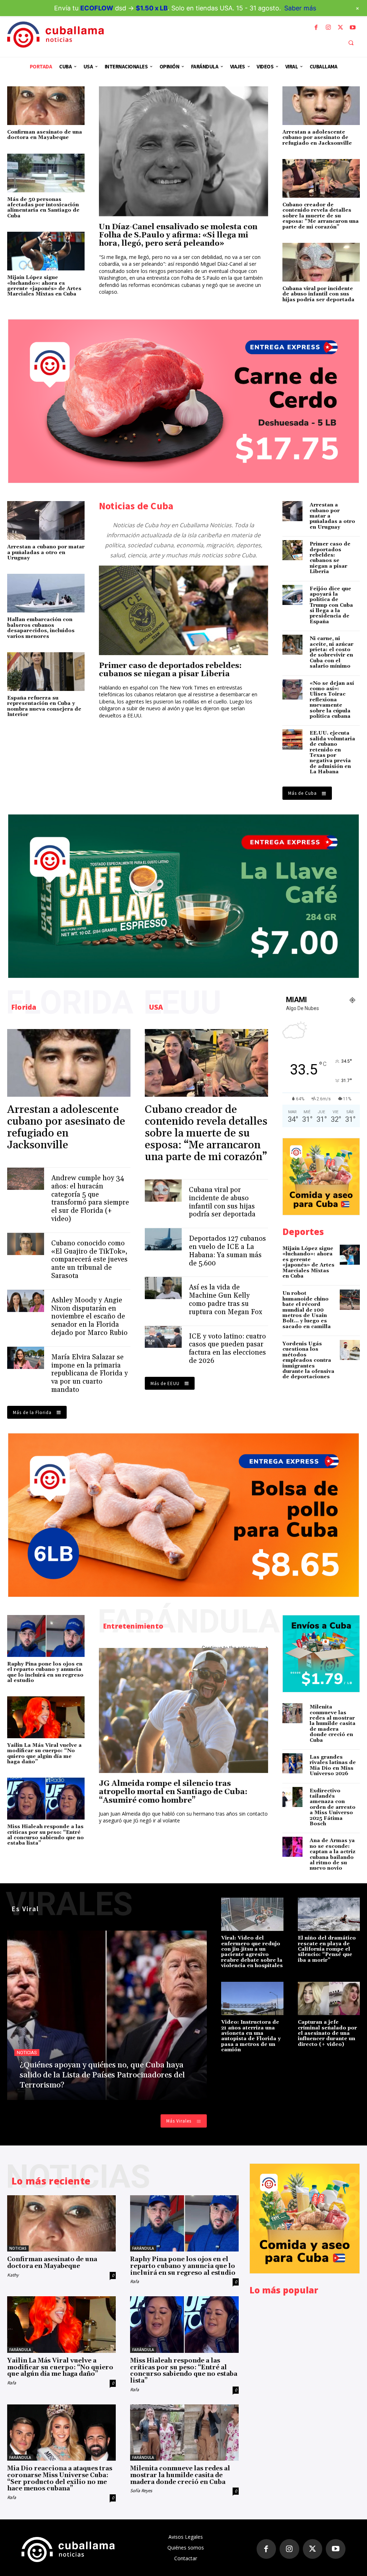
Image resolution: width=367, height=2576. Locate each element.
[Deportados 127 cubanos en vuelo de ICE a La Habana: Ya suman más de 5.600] (163, 1239)
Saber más (300, 8)
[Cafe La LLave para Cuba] (183, 896)
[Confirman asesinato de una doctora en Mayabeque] (46, 106)
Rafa (135, 2281)
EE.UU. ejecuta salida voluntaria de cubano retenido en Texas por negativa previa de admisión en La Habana (332, 753)
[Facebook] (316, 28)
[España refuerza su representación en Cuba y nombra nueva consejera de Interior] (46, 672)
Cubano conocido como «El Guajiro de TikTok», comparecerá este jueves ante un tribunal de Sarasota (89, 1260)
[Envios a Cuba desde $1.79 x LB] (321, 1654)
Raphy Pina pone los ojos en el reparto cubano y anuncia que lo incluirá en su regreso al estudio (45, 1672)
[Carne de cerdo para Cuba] (183, 401)
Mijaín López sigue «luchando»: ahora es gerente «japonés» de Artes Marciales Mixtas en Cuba (44, 286)
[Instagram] (328, 28)
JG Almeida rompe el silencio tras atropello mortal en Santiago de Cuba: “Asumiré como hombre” (173, 1792)
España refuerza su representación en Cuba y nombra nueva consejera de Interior (44, 706)
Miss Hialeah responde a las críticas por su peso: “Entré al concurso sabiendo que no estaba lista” (46, 1835)
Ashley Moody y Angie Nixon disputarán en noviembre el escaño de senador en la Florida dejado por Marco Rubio (89, 1316)
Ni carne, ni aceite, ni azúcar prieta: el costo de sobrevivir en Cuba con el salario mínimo (332, 652)
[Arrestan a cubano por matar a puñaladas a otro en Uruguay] (46, 520)
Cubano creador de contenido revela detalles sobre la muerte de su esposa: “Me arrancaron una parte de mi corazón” (321, 216)
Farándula (143, 2248)
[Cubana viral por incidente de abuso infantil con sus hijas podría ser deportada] (321, 262)
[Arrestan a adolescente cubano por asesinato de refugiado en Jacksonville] (321, 106)
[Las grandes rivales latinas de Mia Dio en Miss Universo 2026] (292, 1763)
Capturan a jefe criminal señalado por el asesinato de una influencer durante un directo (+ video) (327, 2033)
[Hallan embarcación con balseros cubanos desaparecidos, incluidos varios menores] (46, 593)
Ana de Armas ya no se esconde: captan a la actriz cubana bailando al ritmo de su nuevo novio (333, 1854)
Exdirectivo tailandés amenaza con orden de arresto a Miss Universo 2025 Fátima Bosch (333, 1807)
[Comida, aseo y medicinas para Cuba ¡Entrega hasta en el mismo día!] (321, 1177)
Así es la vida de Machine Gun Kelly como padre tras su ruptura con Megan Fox (226, 1299)
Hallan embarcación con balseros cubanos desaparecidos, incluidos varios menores (41, 628)
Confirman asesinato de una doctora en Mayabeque (45, 135)
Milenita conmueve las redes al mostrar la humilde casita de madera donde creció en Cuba (333, 1724)
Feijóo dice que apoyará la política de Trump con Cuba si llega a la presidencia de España (331, 605)
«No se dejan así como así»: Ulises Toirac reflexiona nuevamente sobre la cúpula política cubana (332, 700)
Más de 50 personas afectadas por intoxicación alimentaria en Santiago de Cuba (43, 208)
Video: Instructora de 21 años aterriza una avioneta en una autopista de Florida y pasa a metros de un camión (251, 2036)
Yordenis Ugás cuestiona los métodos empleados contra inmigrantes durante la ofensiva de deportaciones (308, 1360)
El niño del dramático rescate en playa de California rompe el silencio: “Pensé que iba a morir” (327, 1949)
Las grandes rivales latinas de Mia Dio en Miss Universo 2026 (333, 1765)
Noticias (27, 2053)
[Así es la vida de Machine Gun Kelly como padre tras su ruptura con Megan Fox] (163, 1288)
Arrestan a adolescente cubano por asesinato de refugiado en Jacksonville (317, 138)
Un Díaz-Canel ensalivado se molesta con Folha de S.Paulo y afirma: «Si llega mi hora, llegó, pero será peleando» (178, 235)
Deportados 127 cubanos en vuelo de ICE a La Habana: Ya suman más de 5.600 (227, 1251)
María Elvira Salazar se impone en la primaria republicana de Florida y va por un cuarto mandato (90, 1373)
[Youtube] (353, 28)
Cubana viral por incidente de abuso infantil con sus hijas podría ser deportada (318, 294)
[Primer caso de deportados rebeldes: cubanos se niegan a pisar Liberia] (183, 610)
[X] (340, 28)
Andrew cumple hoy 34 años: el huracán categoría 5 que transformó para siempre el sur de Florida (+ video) (90, 1198)
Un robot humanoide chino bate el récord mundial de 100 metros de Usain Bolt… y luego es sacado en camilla (307, 1310)
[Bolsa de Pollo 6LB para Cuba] (183, 1515)
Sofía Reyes (141, 2491)
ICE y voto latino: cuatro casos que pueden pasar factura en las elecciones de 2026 (227, 1349)
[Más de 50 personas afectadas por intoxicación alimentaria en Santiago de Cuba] (46, 173)
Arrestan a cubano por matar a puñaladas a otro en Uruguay (46, 552)
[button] (351, 43)
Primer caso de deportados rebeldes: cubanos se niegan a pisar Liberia (170, 670)
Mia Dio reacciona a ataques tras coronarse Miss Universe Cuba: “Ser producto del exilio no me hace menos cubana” (60, 2479)
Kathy (13, 2275)
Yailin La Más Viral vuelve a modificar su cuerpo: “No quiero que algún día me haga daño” (44, 1754)
